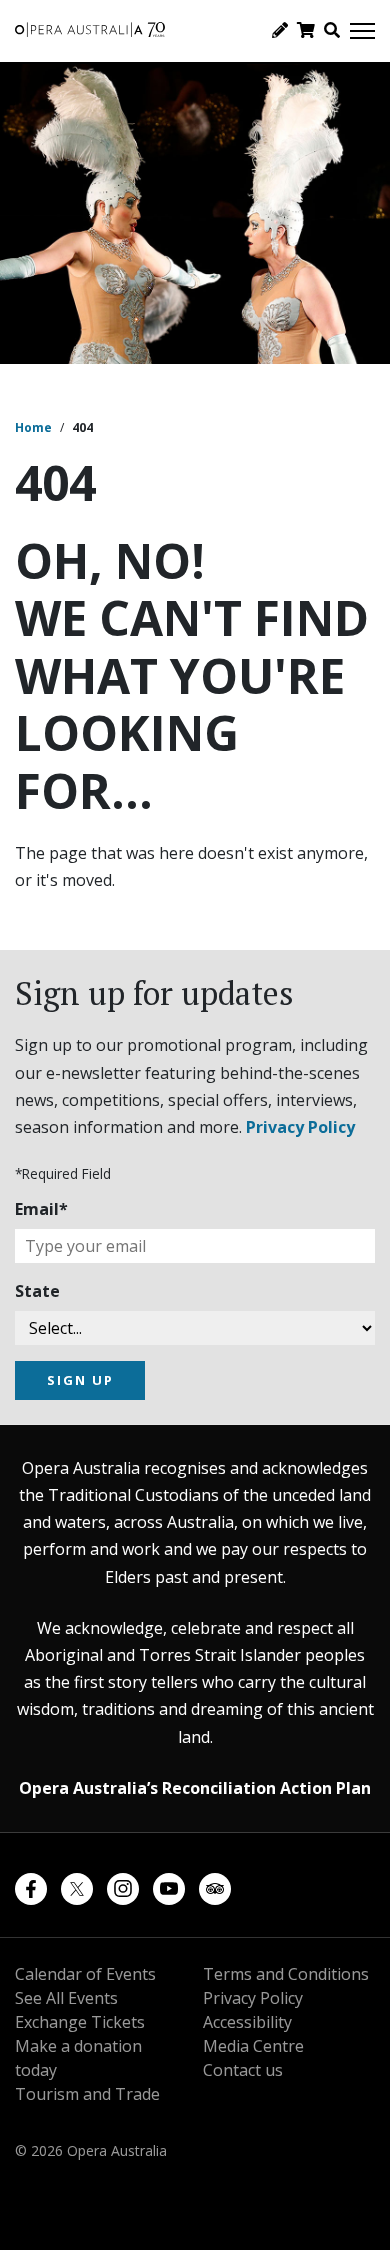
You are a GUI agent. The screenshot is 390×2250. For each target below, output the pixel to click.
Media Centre (253, 2046)
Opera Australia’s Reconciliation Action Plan (195, 1788)
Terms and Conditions (286, 1974)
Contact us (243, 2070)
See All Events (66, 1998)
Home (33, 427)
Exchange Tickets (80, 2022)
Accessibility (247, 2022)
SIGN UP (80, 1380)
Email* (41, 1209)
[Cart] (306, 30)
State (37, 1291)
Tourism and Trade (87, 2094)
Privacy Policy (300, 1127)
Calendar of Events (85, 1974)
